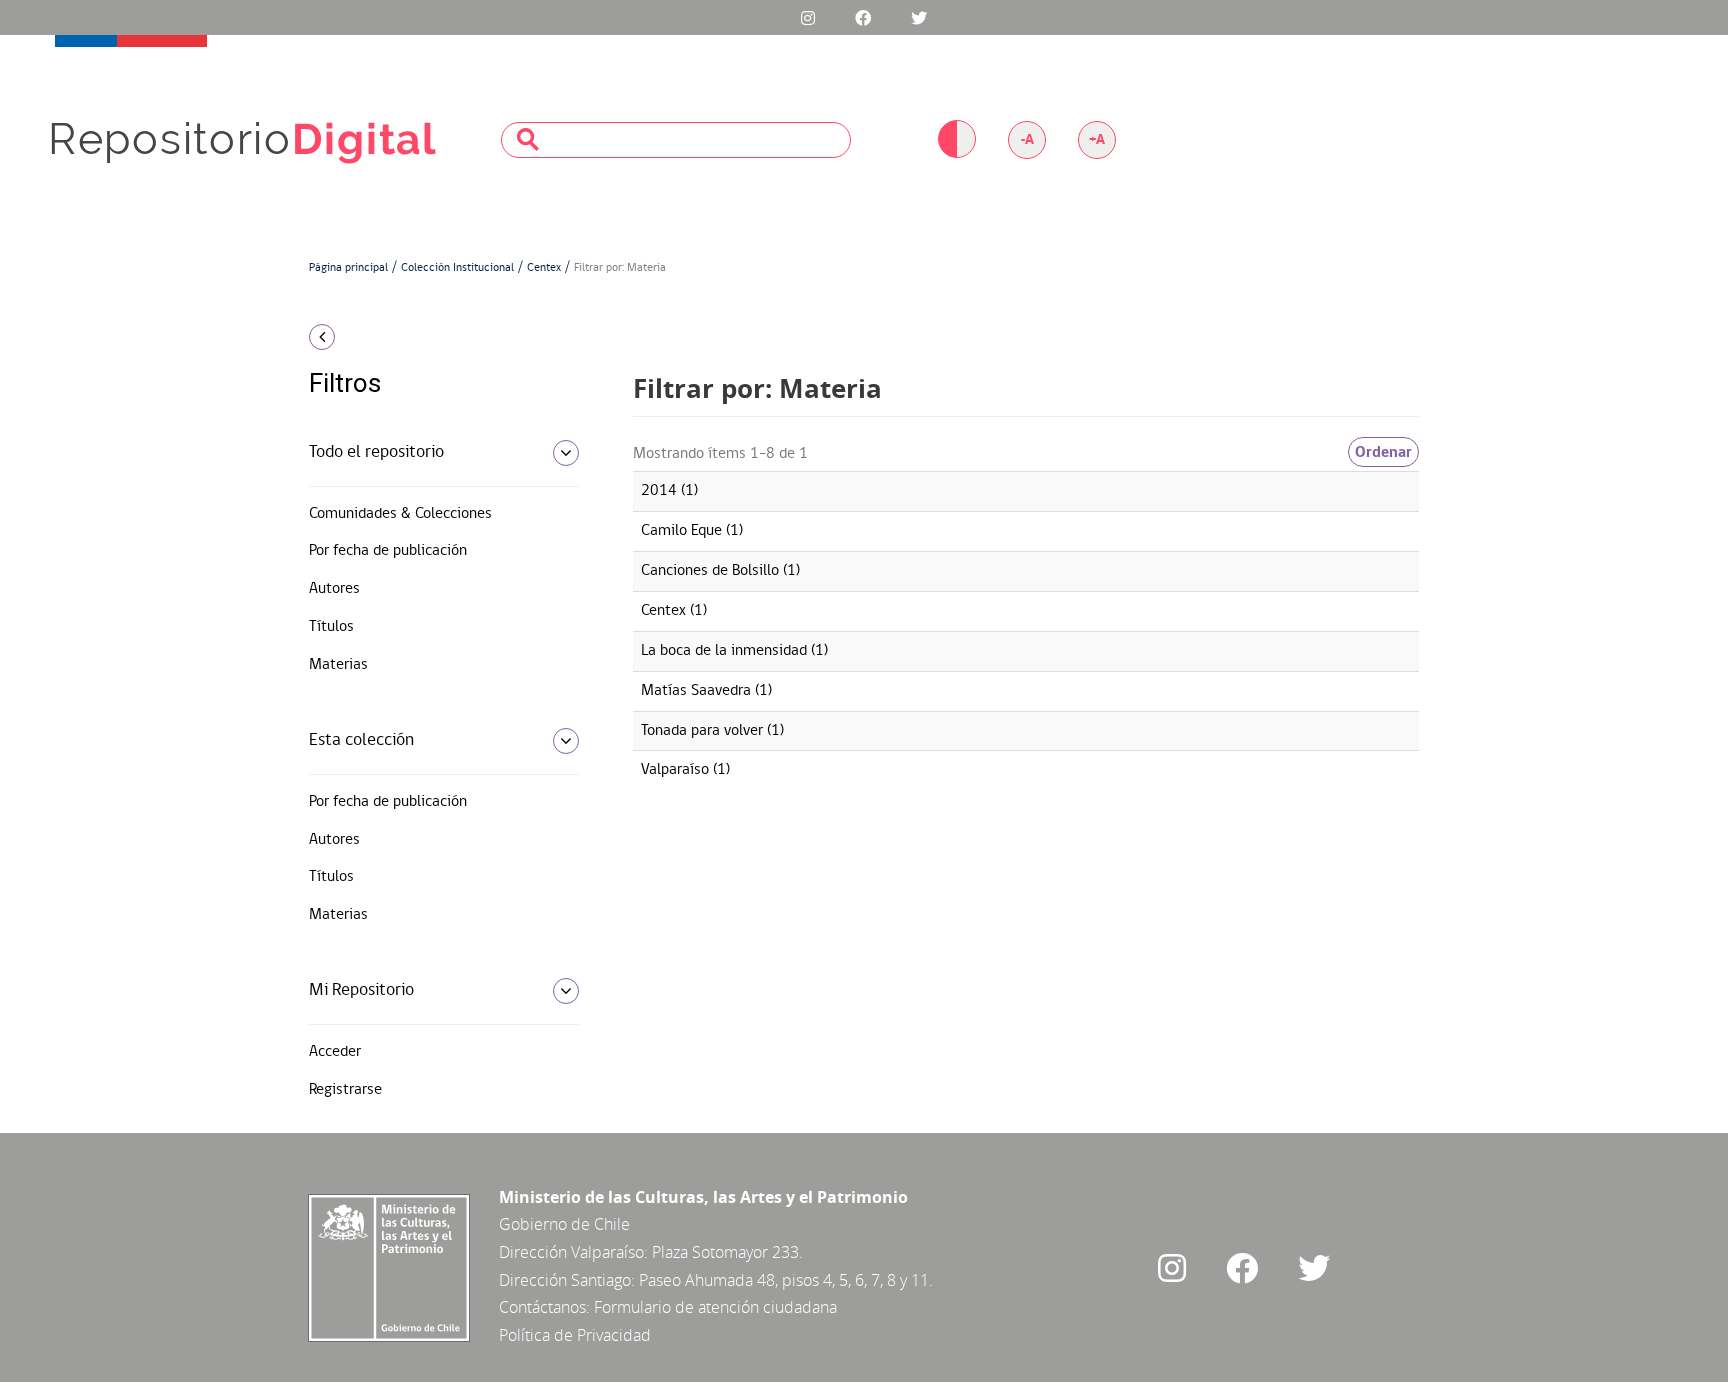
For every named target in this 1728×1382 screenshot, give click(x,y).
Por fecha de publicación (388, 551)
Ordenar (1383, 452)
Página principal (348, 268)
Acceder (335, 1052)
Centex (544, 268)
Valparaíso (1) (685, 770)
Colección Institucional (457, 268)
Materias (338, 665)
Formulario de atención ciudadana (715, 1307)
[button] (436, 337)
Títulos (331, 627)
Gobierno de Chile (564, 1224)
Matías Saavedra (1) (706, 691)
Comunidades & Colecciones (400, 514)
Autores (334, 589)
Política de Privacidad (575, 1335)
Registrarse (345, 1090)
